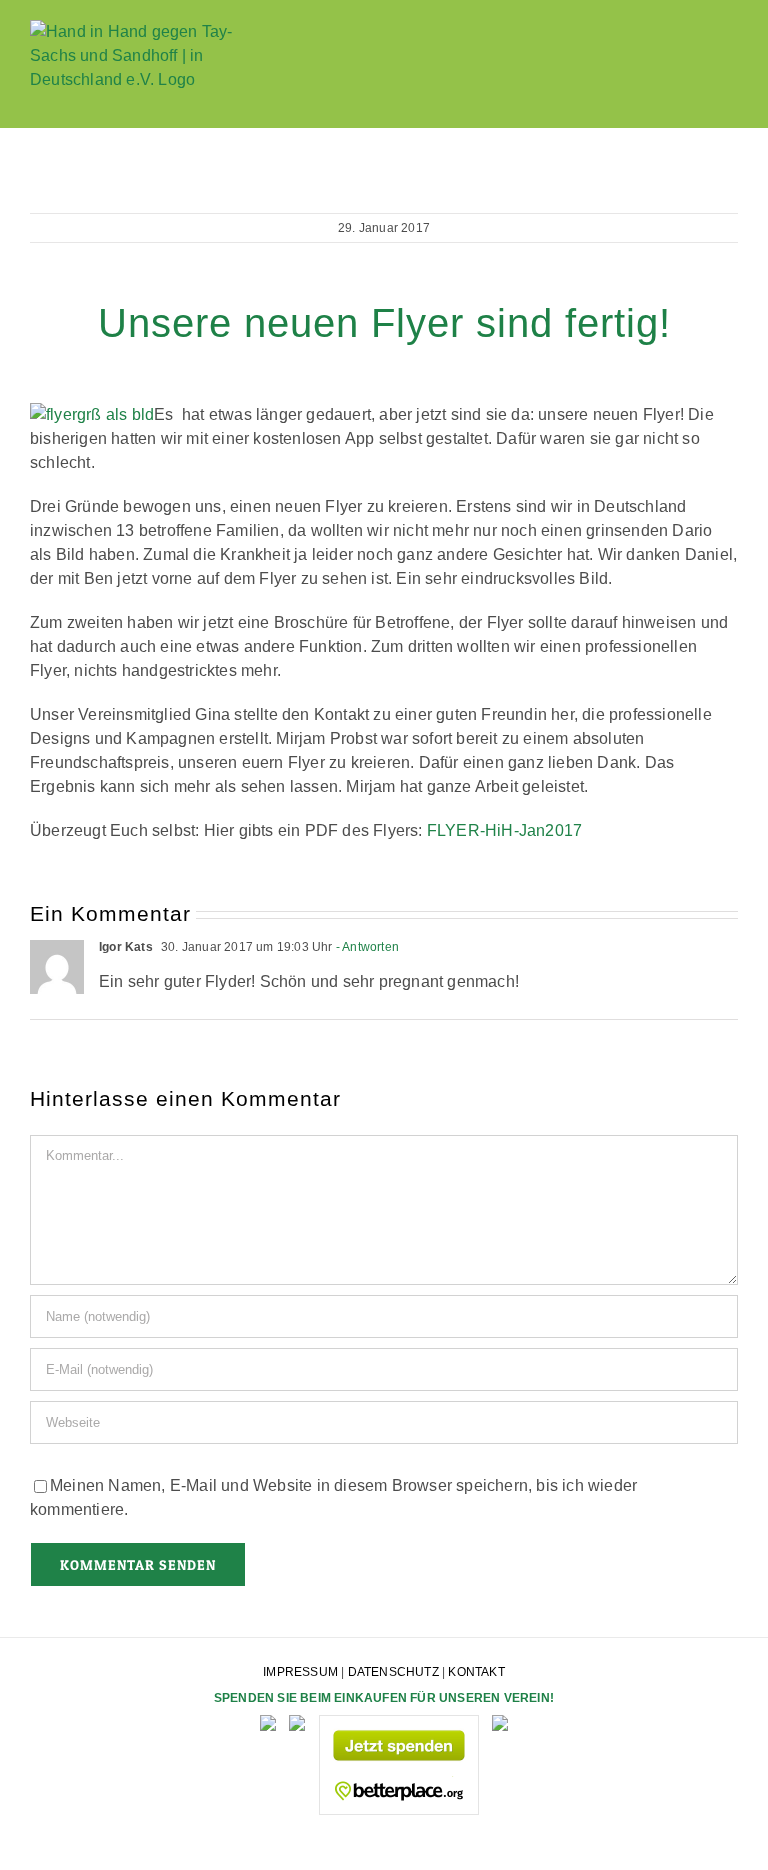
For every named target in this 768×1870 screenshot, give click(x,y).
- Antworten (366, 947)
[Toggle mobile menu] (730, 60)
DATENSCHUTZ (393, 1672)
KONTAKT (476, 1672)
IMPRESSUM (300, 1672)
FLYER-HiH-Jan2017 (504, 830)
